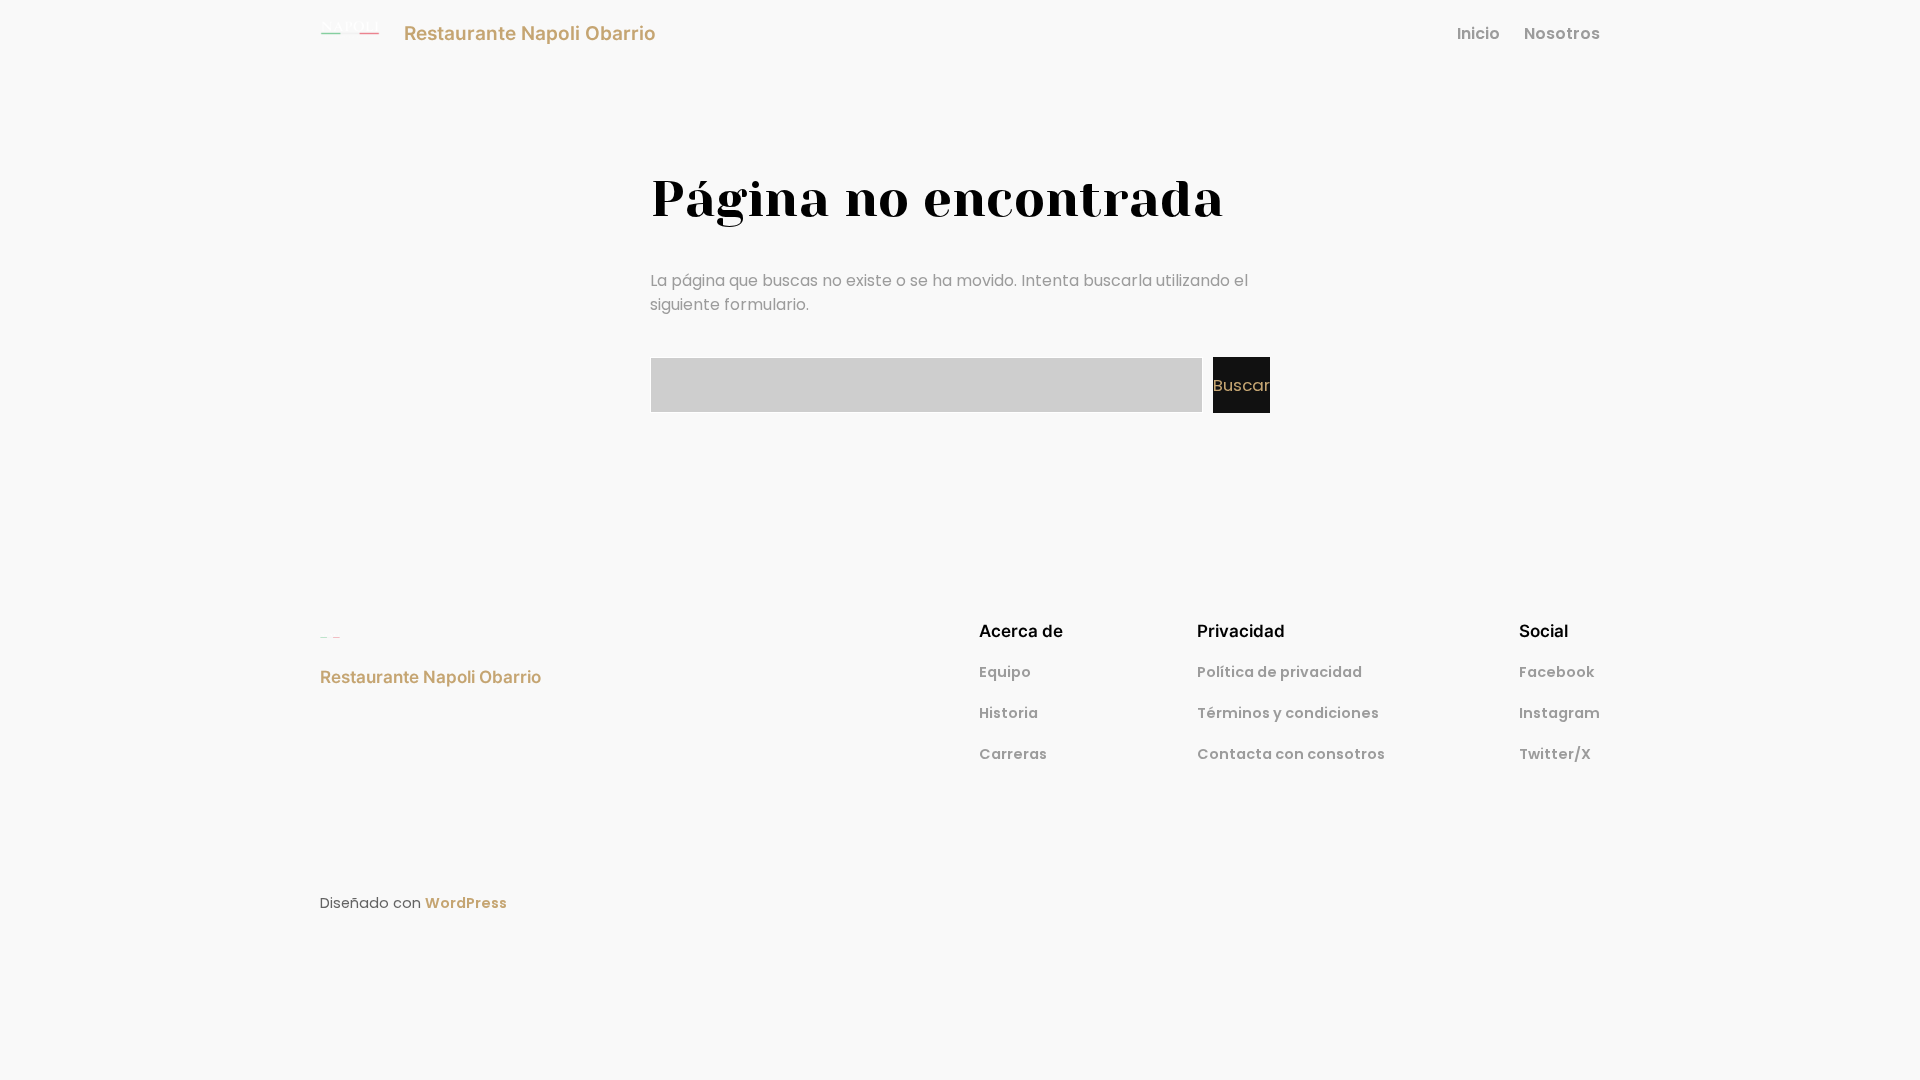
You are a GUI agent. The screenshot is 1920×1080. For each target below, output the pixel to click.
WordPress (466, 903)
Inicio (1478, 33)
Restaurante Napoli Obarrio (530, 33)
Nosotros (1562, 33)
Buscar (1241, 385)
